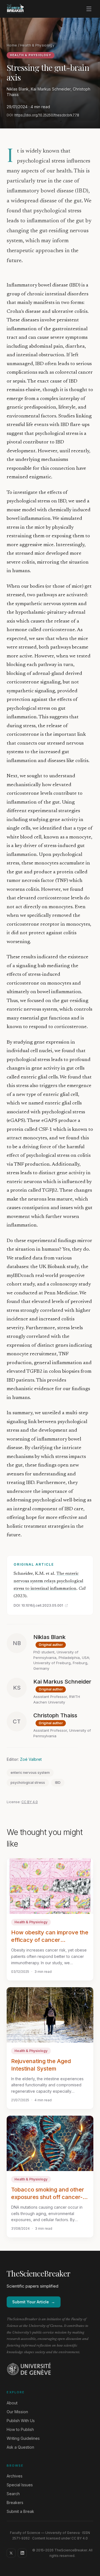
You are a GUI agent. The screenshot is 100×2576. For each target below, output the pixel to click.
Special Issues (20, 2485)
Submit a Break (20, 2511)
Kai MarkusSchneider (62, 1682)
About (12, 2403)
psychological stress (28, 1783)
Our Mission (17, 2412)
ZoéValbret (31, 1759)
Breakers (15, 2503)
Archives (15, 2476)
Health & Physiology (37, 45)
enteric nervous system (30, 1773)
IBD (58, 1783)
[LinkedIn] (22, 2553)
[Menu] (89, 9)
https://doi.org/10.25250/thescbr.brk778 (47, 115)
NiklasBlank (49, 1637)
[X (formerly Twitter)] (11, 2553)
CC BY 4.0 (30, 1802)
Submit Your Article (34, 2302)
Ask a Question (20, 2447)
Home (12, 45)
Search (13, 2494)
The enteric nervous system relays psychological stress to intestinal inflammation (48, 1581)
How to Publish (20, 2429)
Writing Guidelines (23, 2438)
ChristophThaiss (55, 1715)
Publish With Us (21, 2421)
